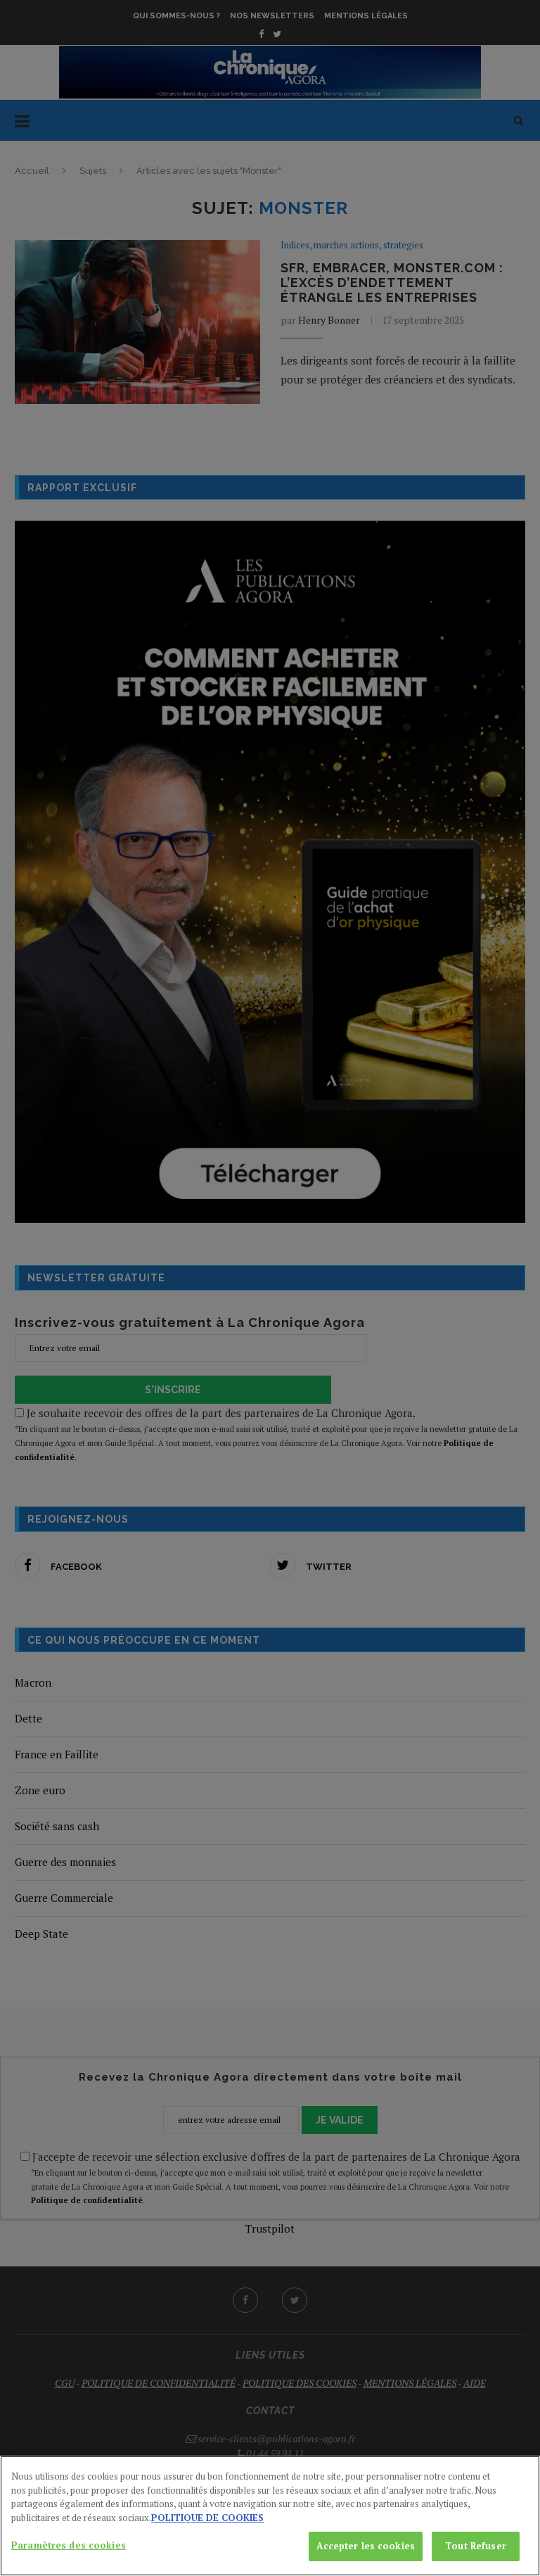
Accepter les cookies (366, 2546)
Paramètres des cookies (69, 2545)
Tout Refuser (476, 2546)
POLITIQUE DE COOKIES (207, 2518)
